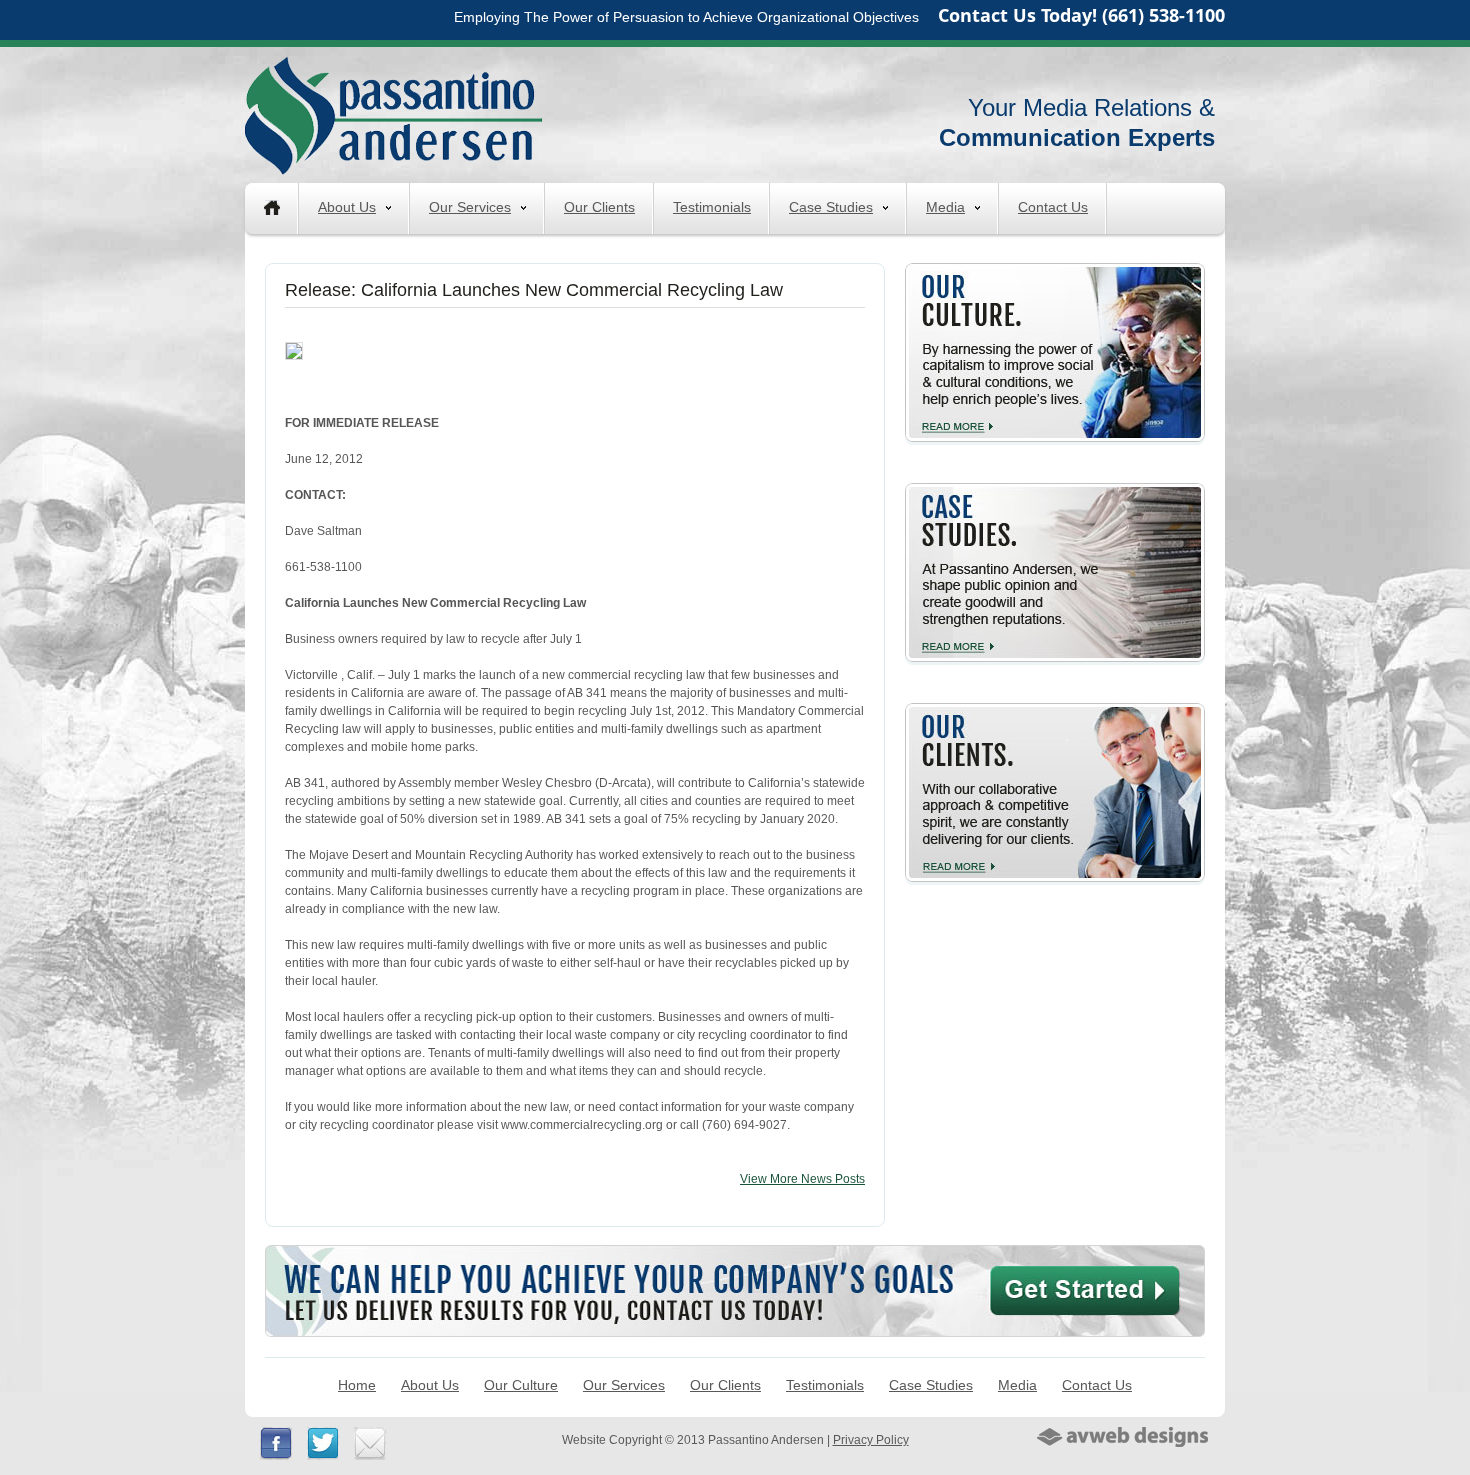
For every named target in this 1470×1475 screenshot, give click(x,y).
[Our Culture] (1055, 271)
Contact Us (1053, 207)
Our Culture (521, 1385)
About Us (347, 207)
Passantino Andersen (393, 115)
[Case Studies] (1055, 491)
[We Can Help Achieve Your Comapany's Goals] (735, 1254)
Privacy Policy (871, 1440)
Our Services (470, 207)
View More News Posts (802, 1179)
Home (357, 1385)
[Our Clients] (1055, 711)
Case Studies (831, 207)
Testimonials (712, 207)
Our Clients (599, 207)
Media (945, 207)
